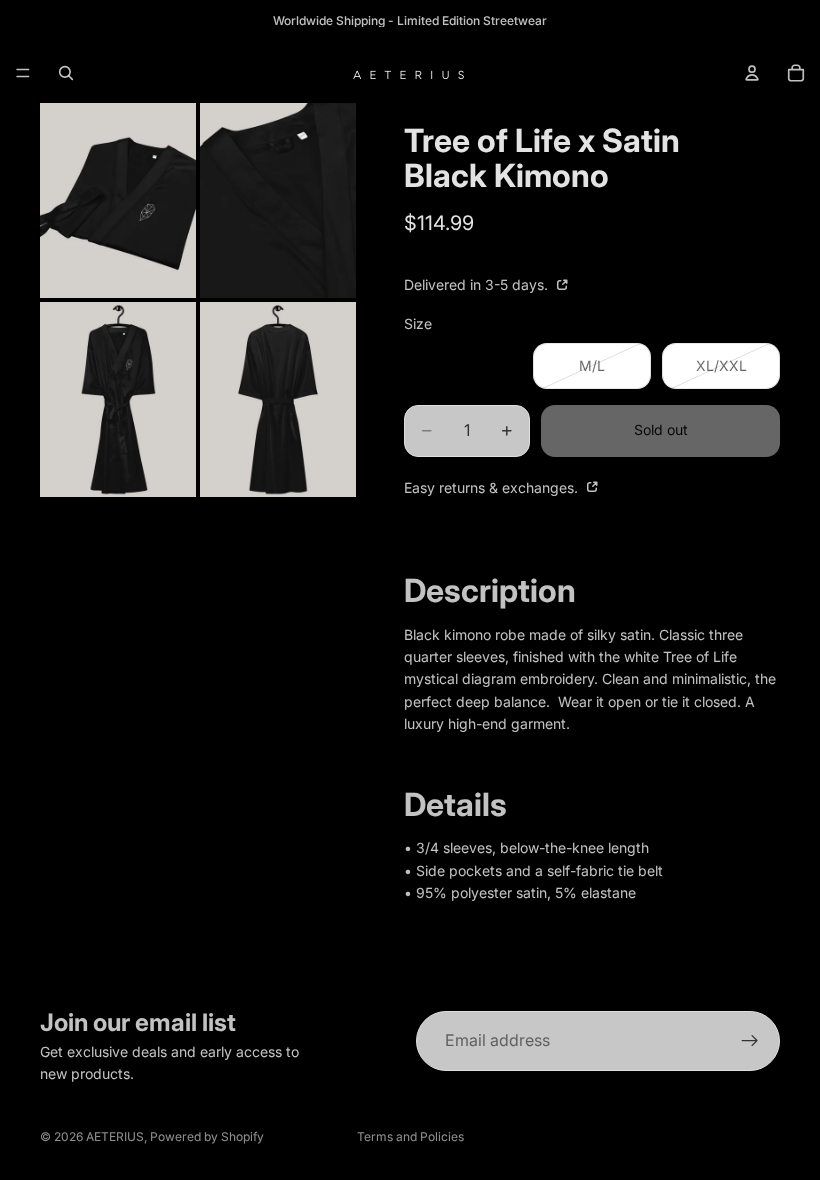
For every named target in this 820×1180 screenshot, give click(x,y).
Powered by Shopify (207, 1136)
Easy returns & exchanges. (493, 487)
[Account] (752, 73)
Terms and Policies (410, 1136)
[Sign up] (750, 1041)
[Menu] (23, 73)
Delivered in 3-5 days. (478, 284)
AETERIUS (115, 1136)
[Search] (66, 73)
